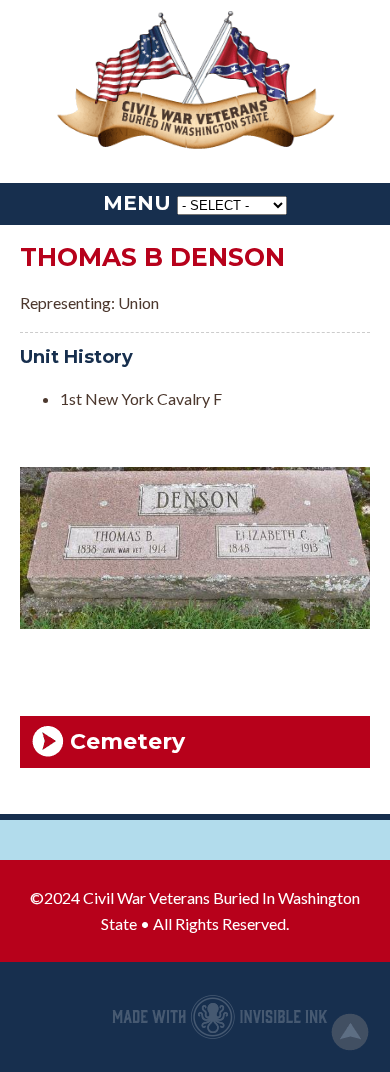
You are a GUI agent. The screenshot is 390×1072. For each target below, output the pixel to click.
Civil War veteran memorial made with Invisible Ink (220, 1017)
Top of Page (350, 1032)
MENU (137, 203)
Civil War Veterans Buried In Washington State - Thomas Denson (195, 81)
